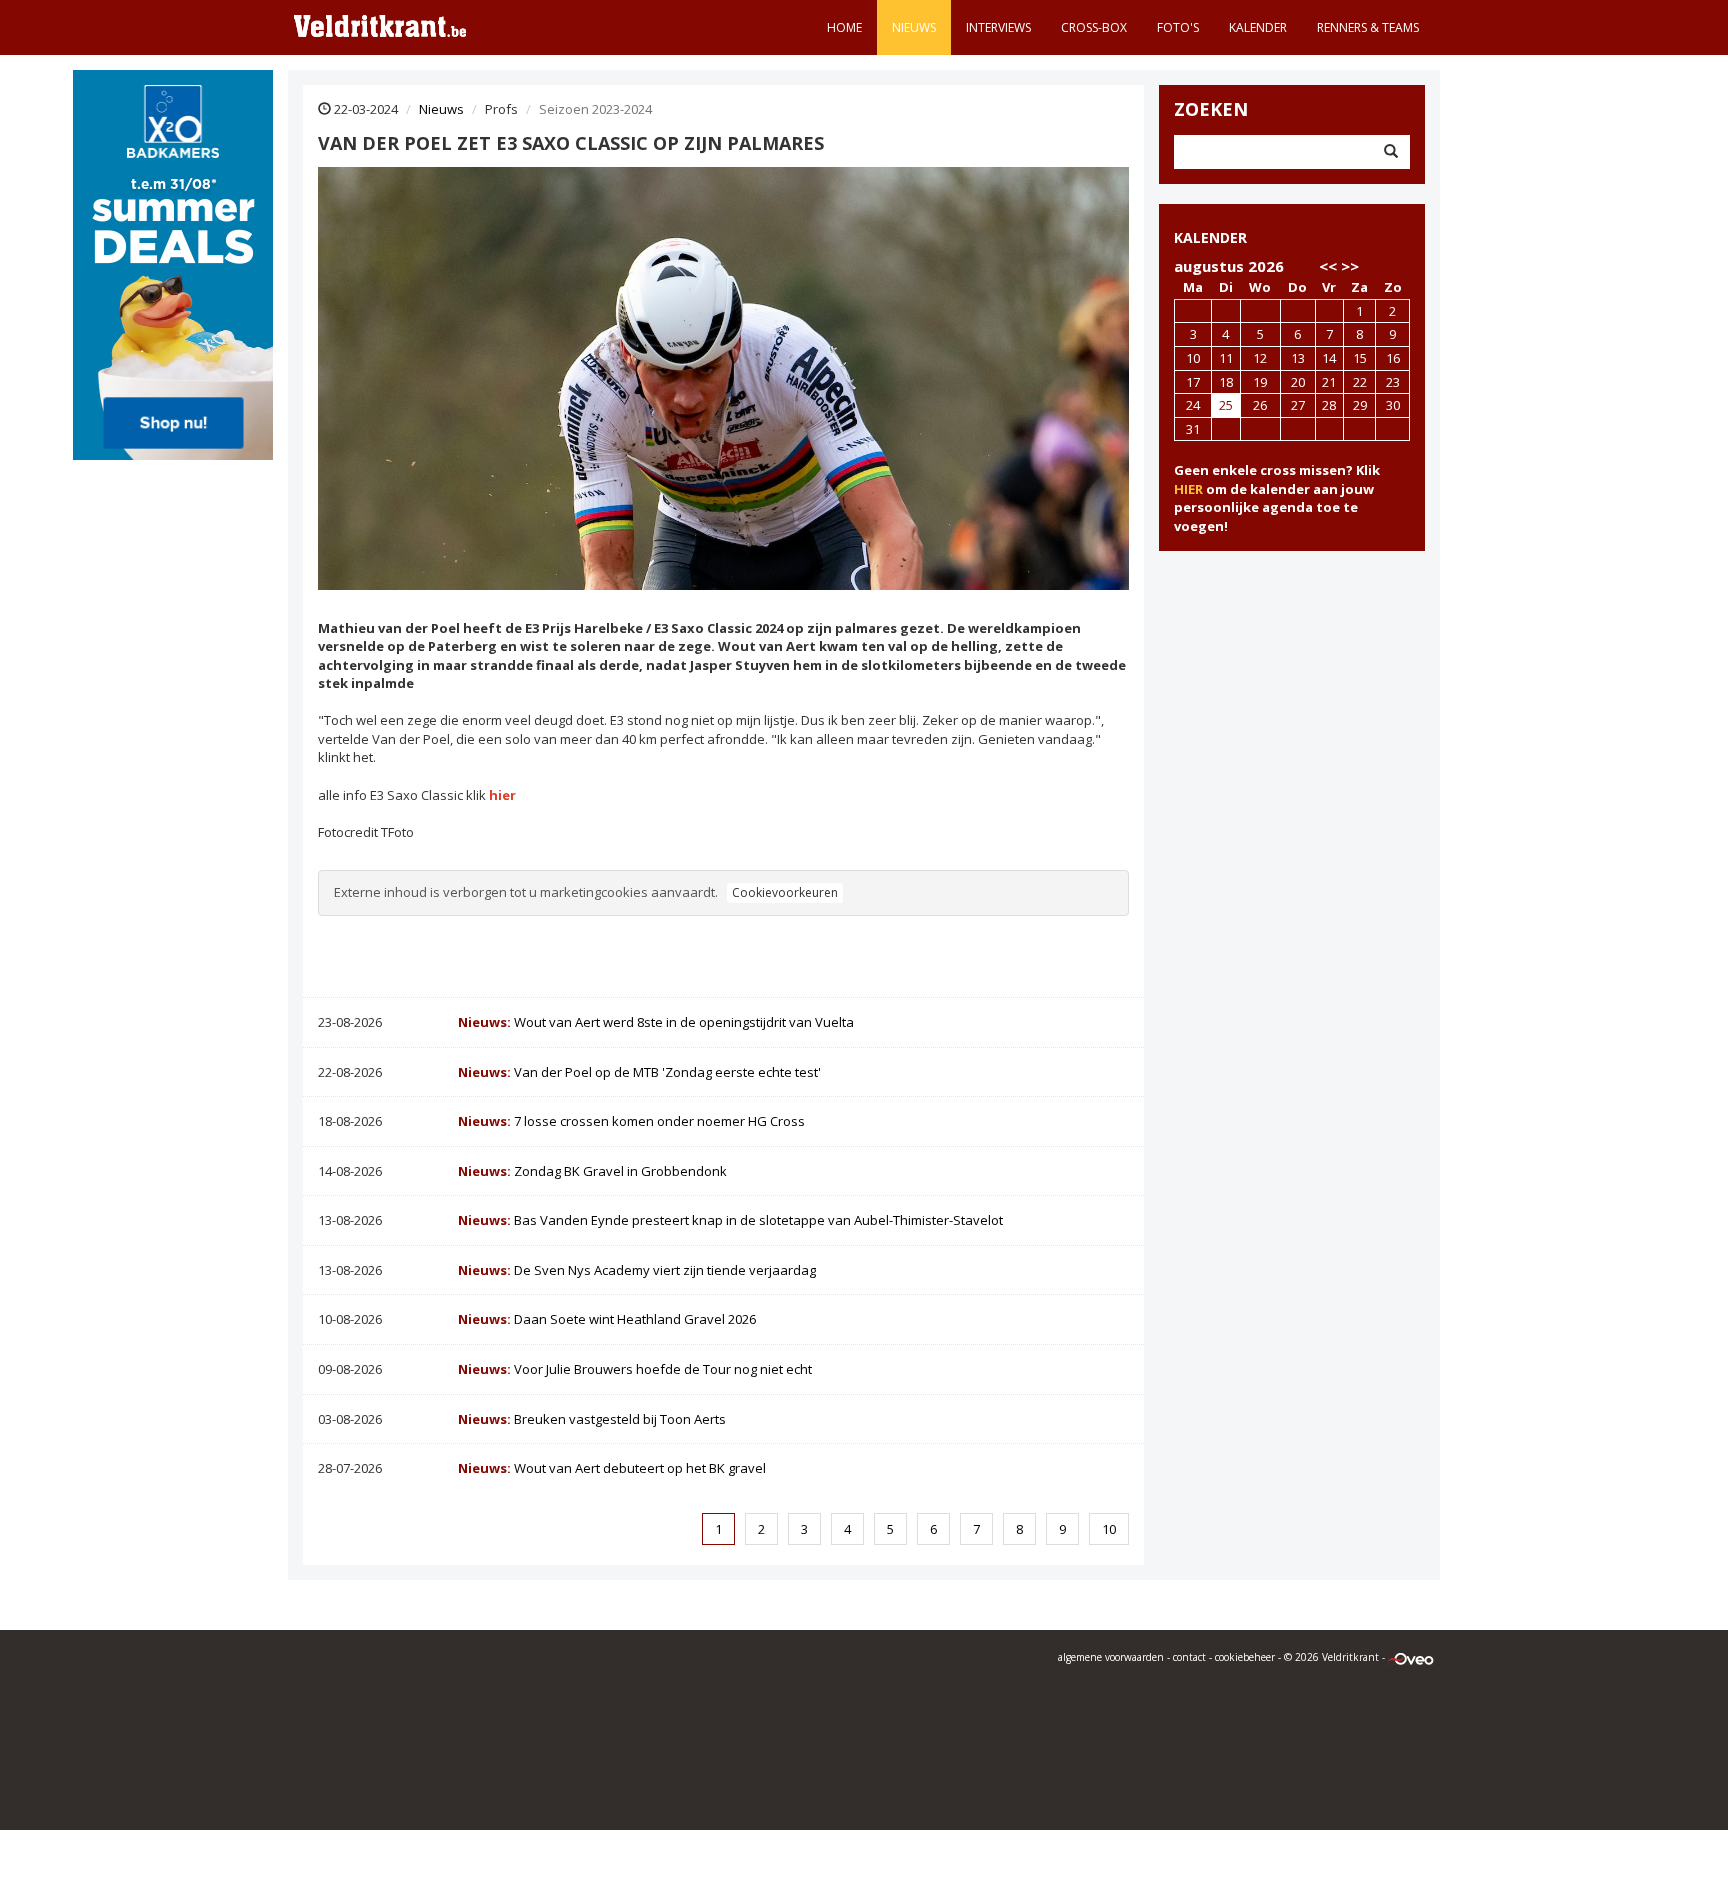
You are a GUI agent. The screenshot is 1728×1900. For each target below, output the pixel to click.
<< (1328, 266)
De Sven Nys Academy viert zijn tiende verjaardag (637, 1270)
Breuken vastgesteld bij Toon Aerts (592, 1419)
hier (502, 795)
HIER (1188, 489)
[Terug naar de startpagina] (380, 25)
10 (1109, 1529)
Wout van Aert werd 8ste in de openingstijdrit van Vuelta (656, 1022)
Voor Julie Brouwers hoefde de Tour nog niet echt (635, 1369)
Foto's (1178, 27)
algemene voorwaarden (1111, 1657)
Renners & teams (1368, 27)
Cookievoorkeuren (785, 892)
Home (844, 27)
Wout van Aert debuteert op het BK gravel (612, 1468)
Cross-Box (1094, 27)
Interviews (998, 27)
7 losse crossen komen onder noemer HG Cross (631, 1121)
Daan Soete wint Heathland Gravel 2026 (607, 1319)
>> (1350, 266)
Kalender (1258, 27)
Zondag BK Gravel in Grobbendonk (592, 1171)
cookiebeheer (1245, 1657)
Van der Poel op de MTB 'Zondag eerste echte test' (639, 1072)
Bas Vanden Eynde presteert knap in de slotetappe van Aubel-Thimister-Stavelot (730, 1220)
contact (1189, 1657)
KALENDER (1210, 237)
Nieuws (914, 27)
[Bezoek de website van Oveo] (1411, 1657)
